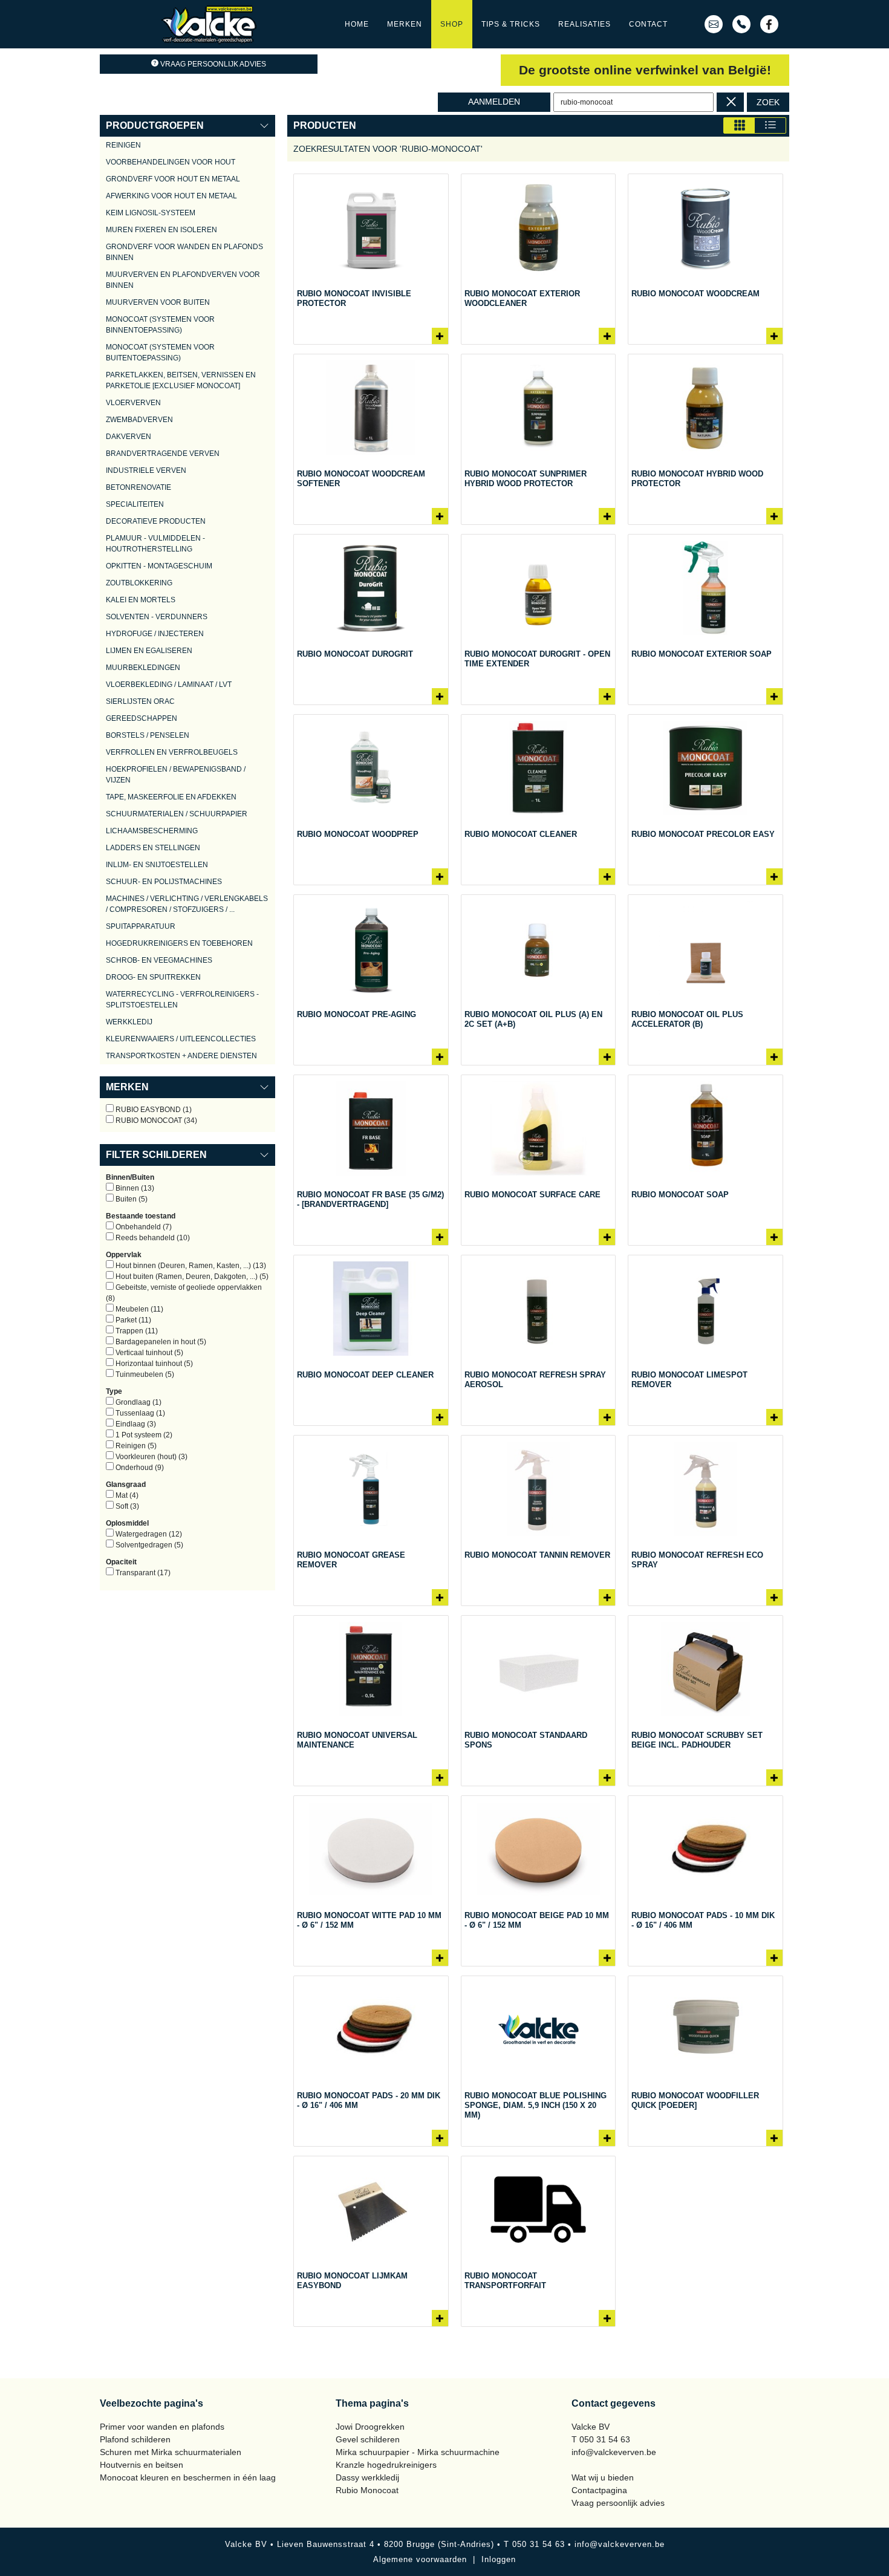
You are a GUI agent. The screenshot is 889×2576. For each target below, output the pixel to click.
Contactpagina (599, 2490)
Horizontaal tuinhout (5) (153, 1364)
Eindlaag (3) (135, 1424)
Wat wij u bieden (603, 2477)
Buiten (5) (131, 1199)
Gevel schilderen (368, 2439)
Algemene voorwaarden (420, 2559)
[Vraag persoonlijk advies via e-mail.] (714, 24)
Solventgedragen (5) (148, 1545)
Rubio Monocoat (367, 2490)
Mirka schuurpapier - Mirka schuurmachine (418, 2452)
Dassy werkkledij (367, 2477)
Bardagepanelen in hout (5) (160, 1342)
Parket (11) (132, 1320)
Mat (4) (126, 1495)
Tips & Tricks (511, 24)
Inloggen (499, 2559)
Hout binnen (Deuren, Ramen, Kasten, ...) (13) (190, 1266)
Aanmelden (494, 102)
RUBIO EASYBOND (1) (153, 1110)
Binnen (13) (134, 1188)
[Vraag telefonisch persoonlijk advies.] (741, 24)
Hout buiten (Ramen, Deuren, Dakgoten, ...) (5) (191, 1277)
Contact (648, 24)
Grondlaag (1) (138, 1402)
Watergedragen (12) (148, 1534)
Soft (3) (126, 1506)
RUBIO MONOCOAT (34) (155, 1120)
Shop (452, 24)
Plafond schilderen (135, 2439)
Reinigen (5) (135, 1446)
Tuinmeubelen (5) (144, 1374)
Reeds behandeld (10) (152, 1238)
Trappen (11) (136, 1331)
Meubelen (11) (138, 1309)
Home (357, 24)
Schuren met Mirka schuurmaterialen (171, 2452)
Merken (405, 24)
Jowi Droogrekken (370, 2427)
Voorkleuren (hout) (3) (151, 1457)
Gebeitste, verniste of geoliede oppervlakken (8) (184, 1293)
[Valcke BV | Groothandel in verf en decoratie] (209, 24)
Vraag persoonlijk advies (213, 64)
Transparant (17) (142, 1573)
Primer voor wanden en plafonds (162, 2427)
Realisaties (585, 24)
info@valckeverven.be (614, 2452)
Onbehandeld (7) (143, 1227)
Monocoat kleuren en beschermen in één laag (188, 2477)
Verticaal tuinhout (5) (148, 1353)
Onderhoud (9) (139, 1468)
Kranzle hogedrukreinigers (386, 2465)
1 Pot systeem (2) (143, 1435)
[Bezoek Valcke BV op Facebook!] (769, 24)
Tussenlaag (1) (139, 1413)
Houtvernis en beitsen (142, 2465)
